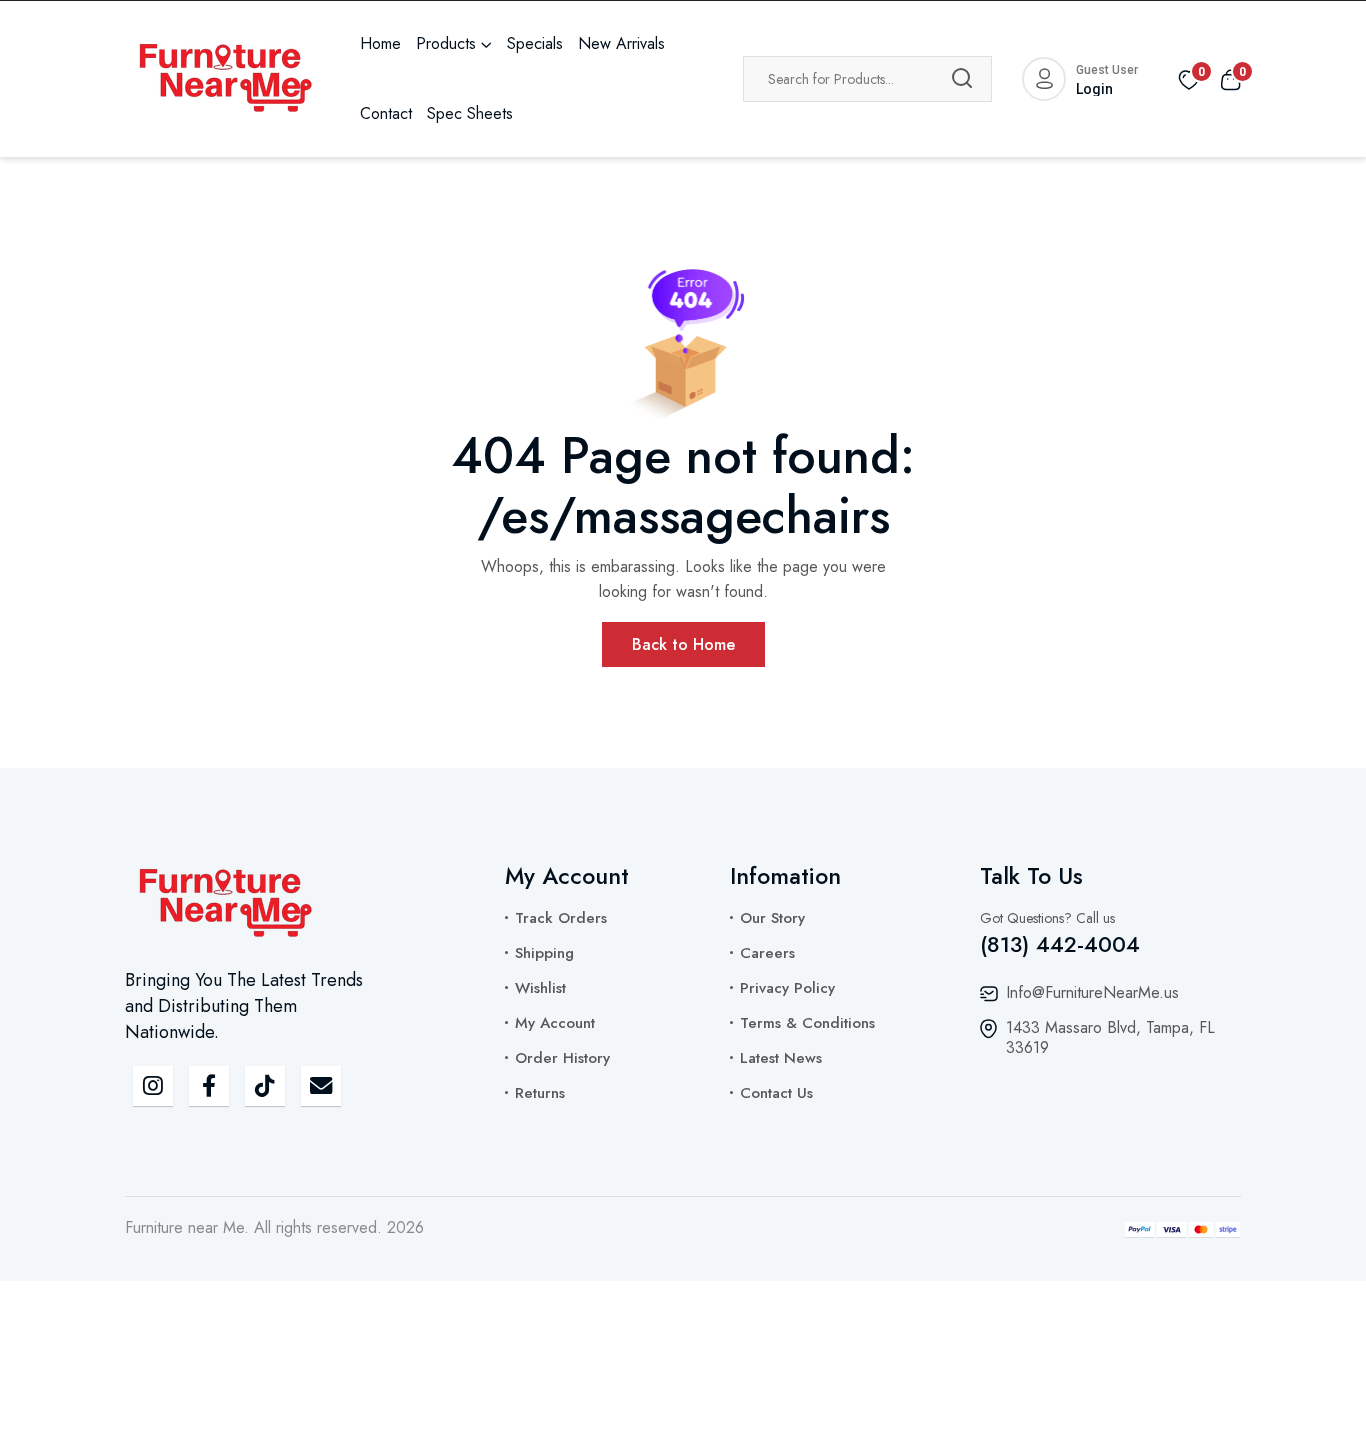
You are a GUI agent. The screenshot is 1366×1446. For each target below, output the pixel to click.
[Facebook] (209, 1086)
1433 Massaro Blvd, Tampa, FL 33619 (1110, 1037)
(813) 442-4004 (1060, 944)
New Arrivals (621, 43)
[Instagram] (153, 1086)
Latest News (781, 1058)
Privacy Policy (787, 988)
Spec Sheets (470, 113)
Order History (562, 1058)
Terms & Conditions (807, 1023)
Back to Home (683, 644)
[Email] (321, 1086)
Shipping (544, 953)
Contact (386, 113)
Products (446, 43)
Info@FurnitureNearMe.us (1092, 992)
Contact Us (776, 1093)
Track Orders (561, 918)
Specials (535, 43)
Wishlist (540, 988)
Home (380, 43)
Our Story (772, 918)
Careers (767, 953)
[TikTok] (265, 1086)
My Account (555, 1023)
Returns (540, 1093)
